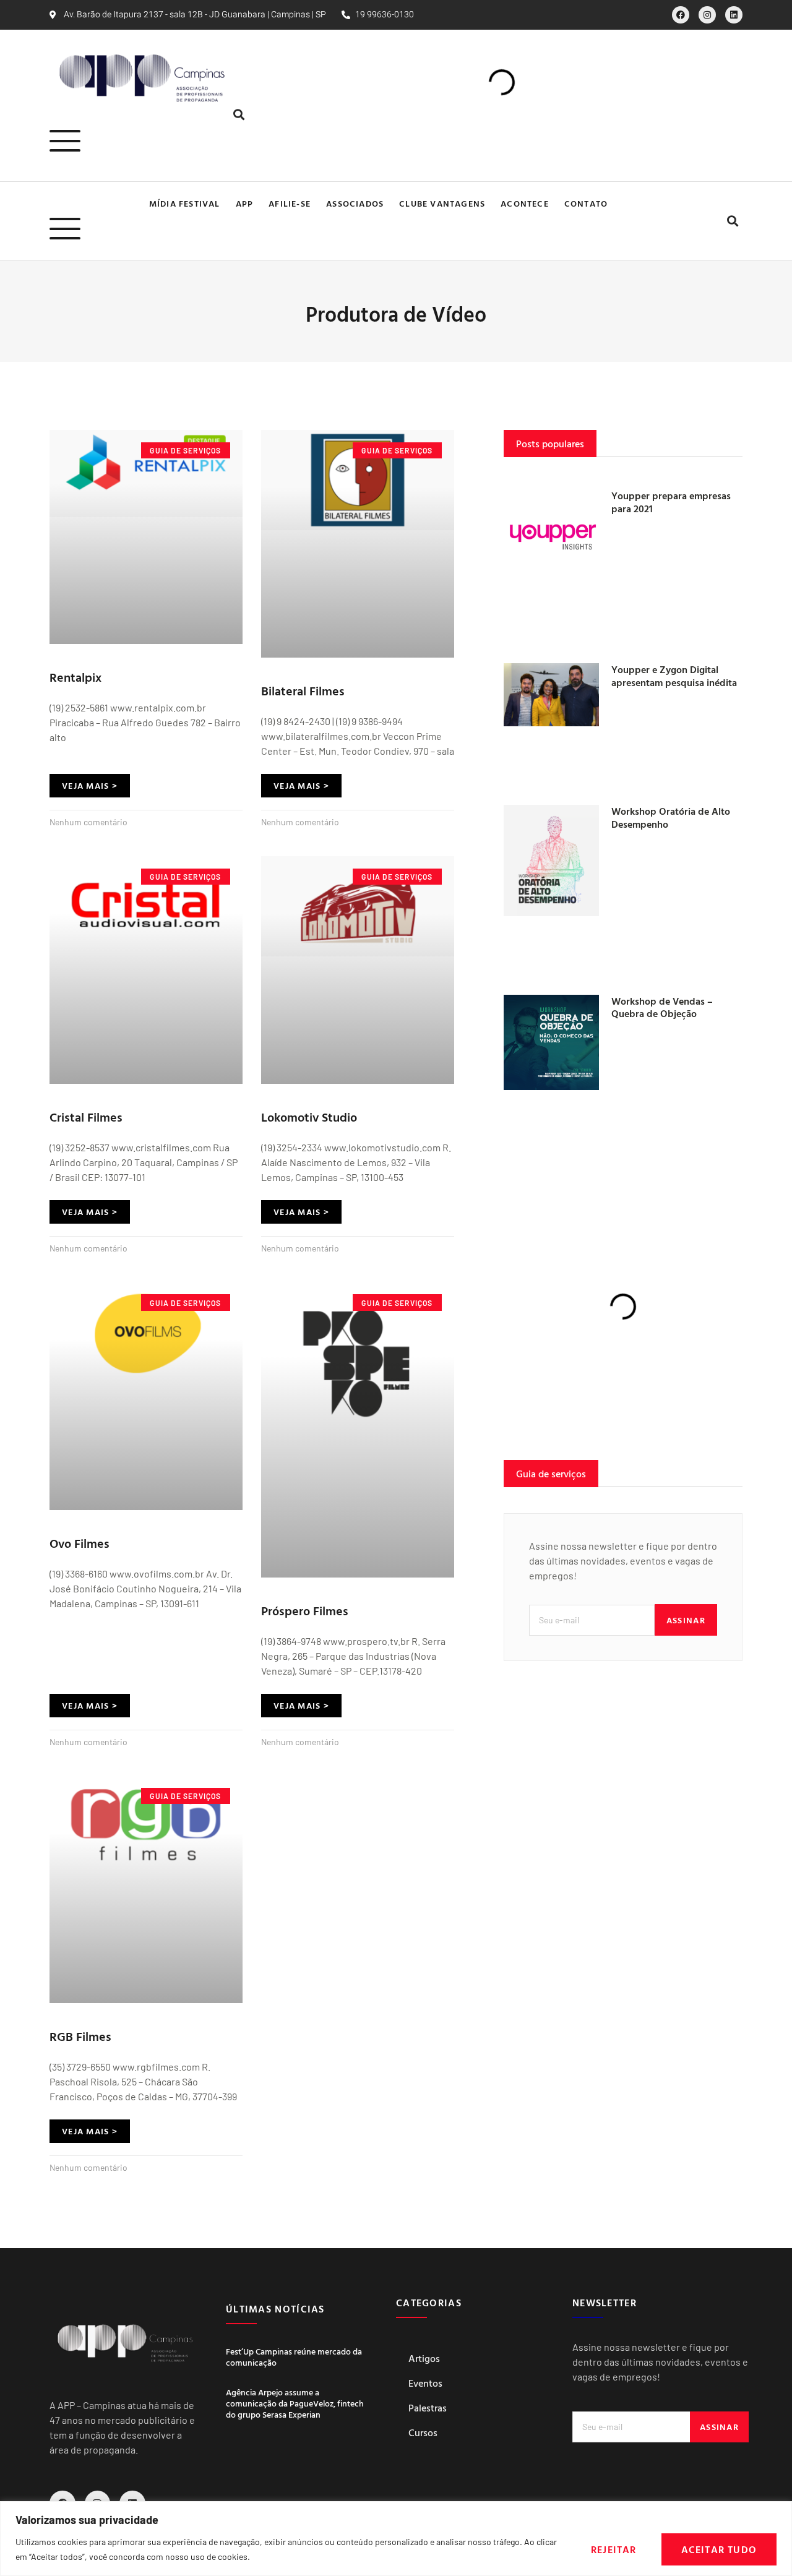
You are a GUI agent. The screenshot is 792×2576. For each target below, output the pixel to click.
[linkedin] (734, 15)
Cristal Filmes (86, 1117)
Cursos (423, 2432)
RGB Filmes (80, 2036)
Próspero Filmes (305, 1610)
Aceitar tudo (719, 2549)
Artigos (424, 2358)
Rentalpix (75, 677)
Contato (586, 203)
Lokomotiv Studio (309, 1117)
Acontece (525, 203)
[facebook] (681, 15)
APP (245, 203)
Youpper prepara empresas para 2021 (671, 502)
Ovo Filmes (80, 1543)
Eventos (425, 2383)
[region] (396, 2539)
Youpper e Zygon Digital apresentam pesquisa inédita (674, 676)
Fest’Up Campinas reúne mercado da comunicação (294, 2357)
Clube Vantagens (442, 203)
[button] (239, 115)
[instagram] (707, 15)
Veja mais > (90, 785)
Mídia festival (185, 203)
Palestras (428, 2408)
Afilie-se (290, 203)
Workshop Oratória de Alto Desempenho (671, 818)
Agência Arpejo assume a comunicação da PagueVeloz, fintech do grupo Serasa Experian (295, 2403)
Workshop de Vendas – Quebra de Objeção (662, 1007)
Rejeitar (614, 2549)
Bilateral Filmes (303, 690)
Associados (355, 203)
